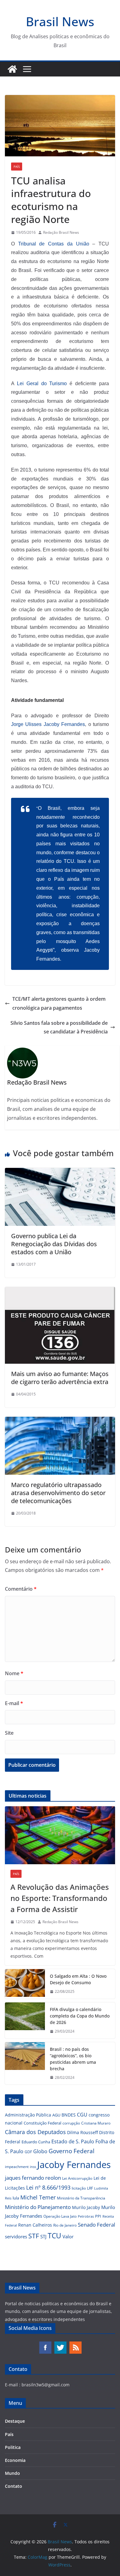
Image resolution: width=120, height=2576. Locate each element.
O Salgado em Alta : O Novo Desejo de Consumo (78, 1979)
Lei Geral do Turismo (42, 383)
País (17, 167)
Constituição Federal (42, 2123)
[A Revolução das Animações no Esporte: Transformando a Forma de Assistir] (60, 1835)
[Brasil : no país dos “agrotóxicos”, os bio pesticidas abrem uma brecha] (25, 2063)
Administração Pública (28, 2115)
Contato (14, 2486)
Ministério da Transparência (81, 2198)
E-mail (14, 1703)
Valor (68, 2236)
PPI (98, 2216)
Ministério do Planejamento (38, 2207)
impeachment (17, 2167)
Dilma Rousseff (82, 2132)
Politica (13, 2447)
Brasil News (60, 21)
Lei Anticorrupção (77, 2178)
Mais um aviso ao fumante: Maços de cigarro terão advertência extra (60, 1378)
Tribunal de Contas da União (54, 244)
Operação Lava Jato (60, 2216)
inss (33, 2167)
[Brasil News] (12, 69)
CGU (82, 2115)
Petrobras (86, 2216)
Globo (40, 2151)
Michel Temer (38, 2197)
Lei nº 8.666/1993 (48, 2187)
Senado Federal (96, 2225)
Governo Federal (72, 2151)
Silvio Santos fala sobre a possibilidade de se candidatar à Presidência (59, 1027)
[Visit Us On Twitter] (60, 2344)
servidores (16, 2236)
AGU (56, 2115)
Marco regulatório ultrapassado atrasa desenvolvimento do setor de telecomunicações (58, 1493)
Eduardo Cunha (36, 2142)
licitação (79, 2188)
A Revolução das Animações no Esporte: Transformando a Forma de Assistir (60, 1898)
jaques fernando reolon (33, 2178)
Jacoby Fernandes (74, 2165)
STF (34, 2236)
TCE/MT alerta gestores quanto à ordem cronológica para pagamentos (59, 1003)
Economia (15, 2460)
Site (9, 1733)
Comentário (21, 1589)
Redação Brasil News (61, 232)
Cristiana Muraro (96, 2123)
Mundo (12, 2473)
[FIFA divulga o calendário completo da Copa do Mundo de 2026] (25, 2020)
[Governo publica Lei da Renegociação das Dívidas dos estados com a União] (60, 1172)
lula (16, 2198)
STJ (43, 2236)
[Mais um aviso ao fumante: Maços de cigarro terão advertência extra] (60, 1291)
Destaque (15, 2421)
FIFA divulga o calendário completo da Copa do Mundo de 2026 (80, 2016)
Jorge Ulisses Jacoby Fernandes (48, 724)
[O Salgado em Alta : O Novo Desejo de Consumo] (25, 1984)
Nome (14, 1673)
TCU (54, 2236)
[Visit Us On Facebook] (45, 2344)
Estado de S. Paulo (73, 2141)
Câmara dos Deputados (35, 2132)
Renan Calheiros (35, 2225)
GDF (28, 2152)
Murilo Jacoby (86, 2207)
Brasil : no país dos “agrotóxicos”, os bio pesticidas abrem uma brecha (73, 2059)
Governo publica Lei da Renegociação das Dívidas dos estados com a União (54, 1244)
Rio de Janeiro (65, 2225)
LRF (90, 2188)
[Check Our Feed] (75, 2344)
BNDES (69, 2115)
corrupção (71, 2123)
